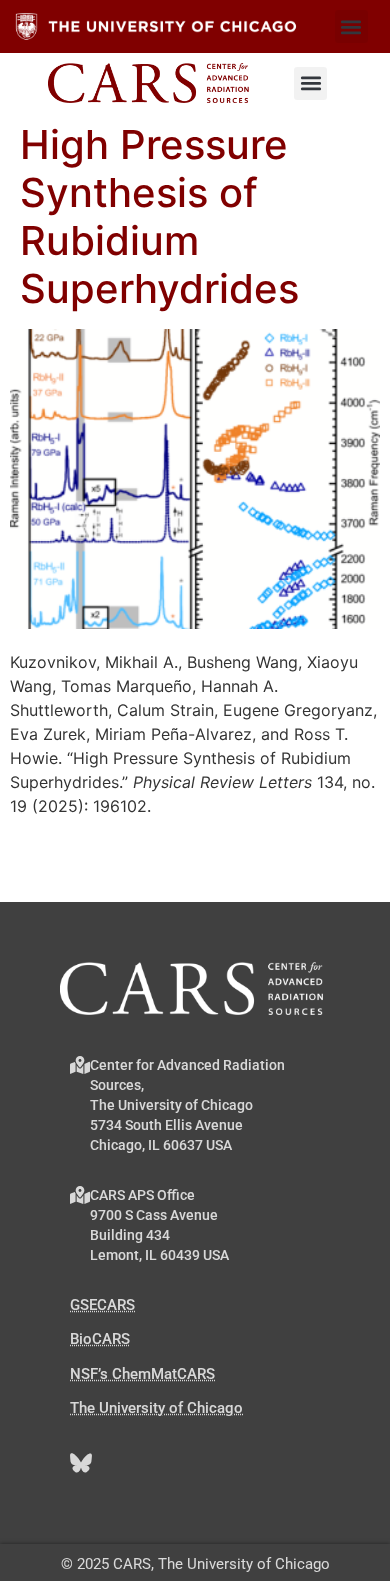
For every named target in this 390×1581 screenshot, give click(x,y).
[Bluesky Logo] (81, 1463)
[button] (351, 26)
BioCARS (100, 1339)
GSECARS (102, 1305)
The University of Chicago (156, 1408)
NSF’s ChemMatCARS (142, 1374)
